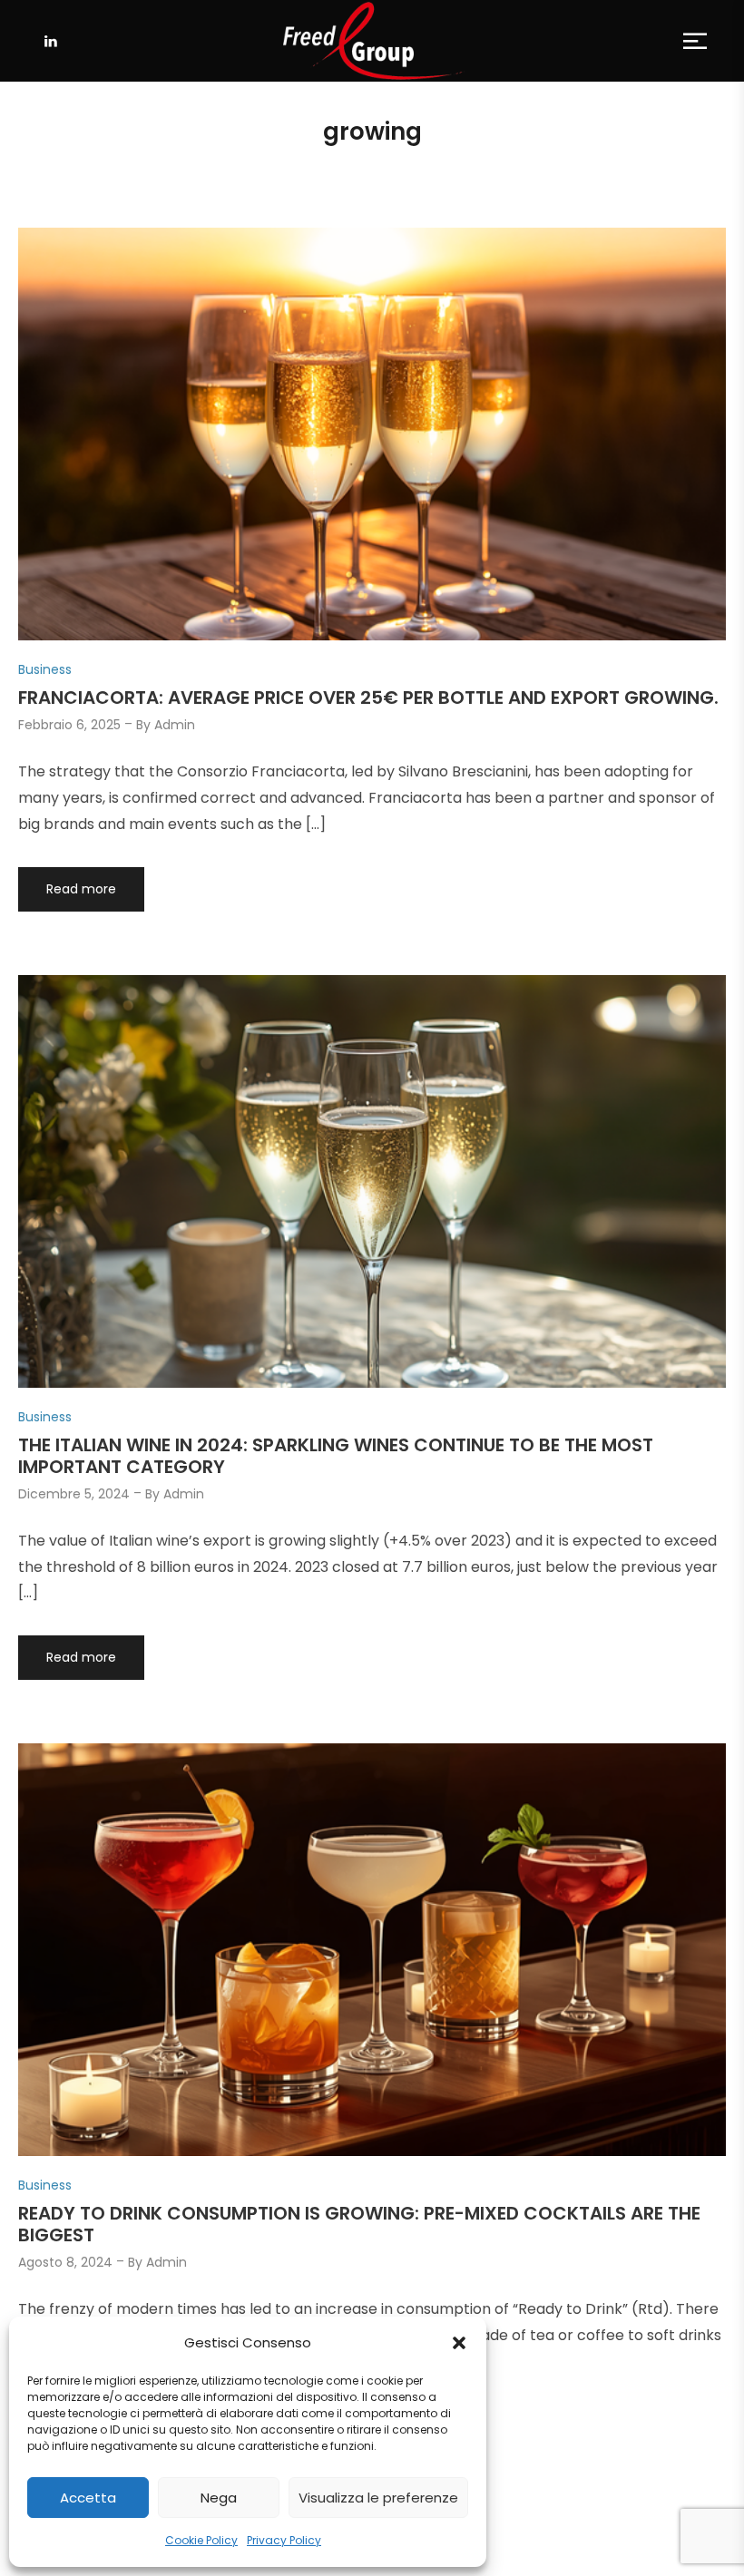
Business (45, 669)
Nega (219, 2498)
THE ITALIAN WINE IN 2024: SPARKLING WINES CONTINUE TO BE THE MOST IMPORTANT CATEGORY (336, 1456)
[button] (459, 2343)
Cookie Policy (201, 2540)
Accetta (88, 2498)
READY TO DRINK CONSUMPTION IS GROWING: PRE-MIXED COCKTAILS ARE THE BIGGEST (359, 2224)
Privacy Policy (284, 2540)
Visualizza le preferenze (378, 2498)
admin (175, 725)
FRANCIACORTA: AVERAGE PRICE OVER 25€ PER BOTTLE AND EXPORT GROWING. (368, 698)
